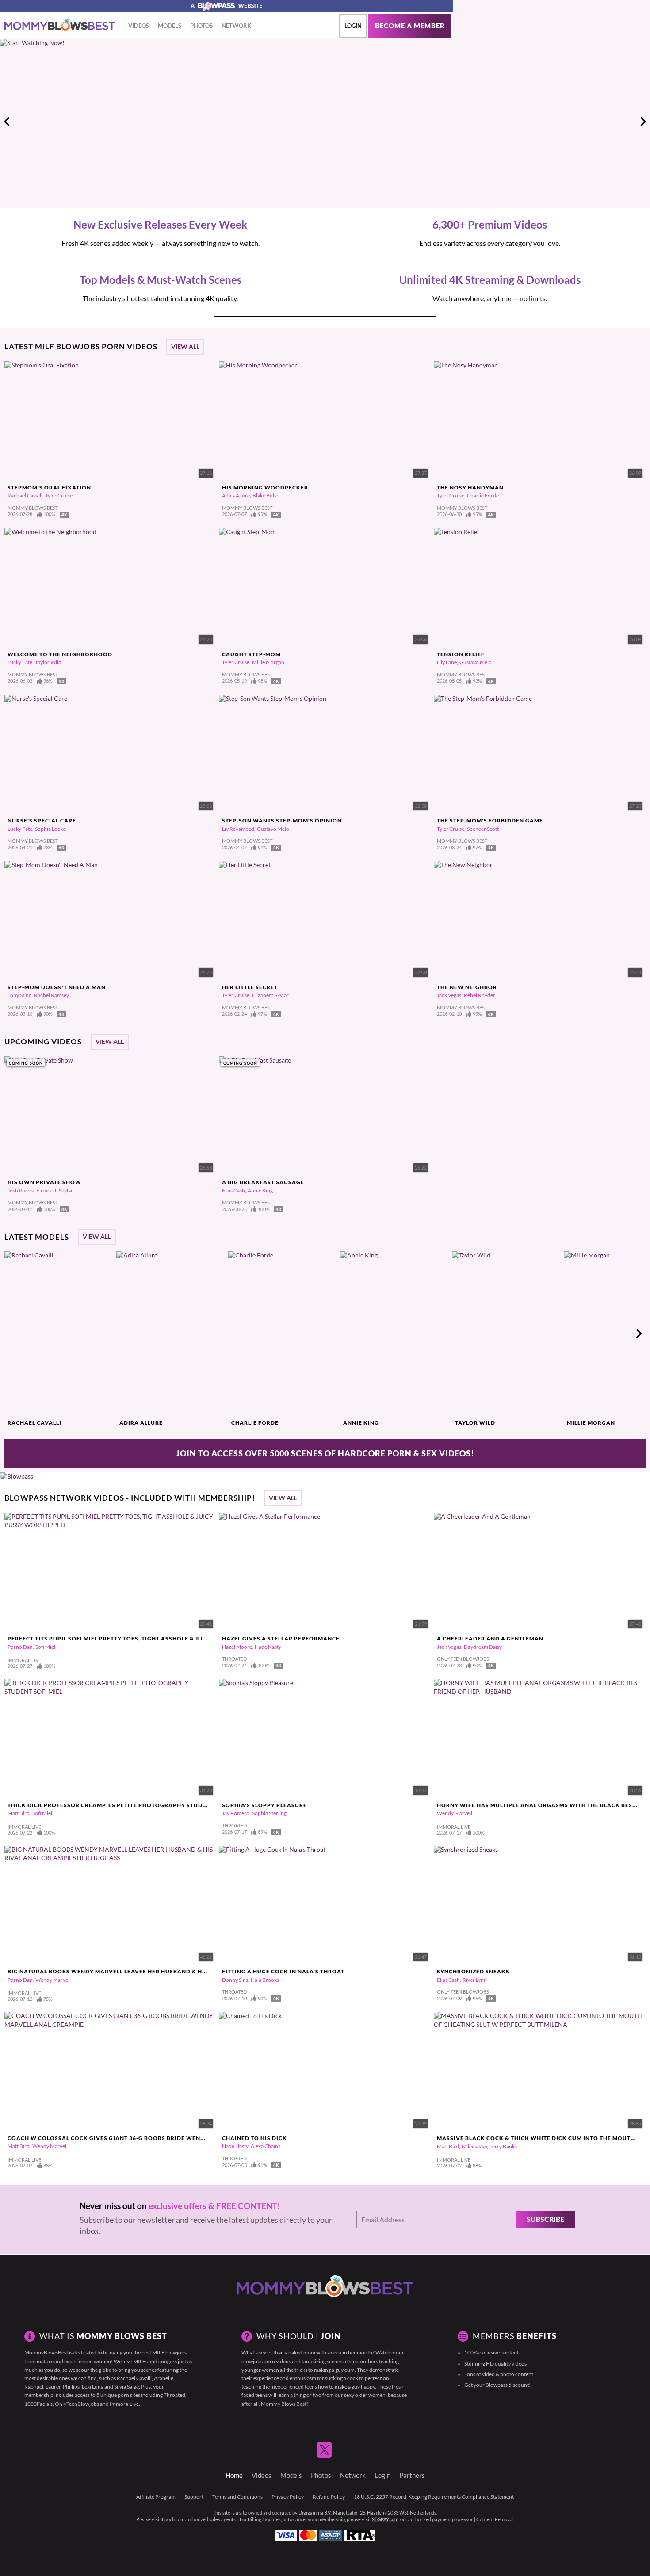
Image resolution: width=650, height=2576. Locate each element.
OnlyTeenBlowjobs (77, 2404)
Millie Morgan (268, 662)
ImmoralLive (124, 2404)
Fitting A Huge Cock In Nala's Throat (283, 1971)
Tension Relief (461, 654)
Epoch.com (173, 2519)
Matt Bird (19, 1813)
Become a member (410, 26)
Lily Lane (447, 662)
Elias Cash (233, 1191)
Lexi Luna (93, 2387)
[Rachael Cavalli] (59, 1334)
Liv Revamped (238, 829)
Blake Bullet (266, 495)
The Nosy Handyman (470, 487)
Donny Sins (235, 1980)
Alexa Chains (266, 2146)
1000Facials (38, 2404)
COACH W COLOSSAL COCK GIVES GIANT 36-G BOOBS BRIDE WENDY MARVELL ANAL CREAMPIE (148, 2138)
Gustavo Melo (476, 662)
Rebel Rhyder (480, 995)
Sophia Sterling (269, 1813)
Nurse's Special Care (42, 820)
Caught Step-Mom (251, 654)
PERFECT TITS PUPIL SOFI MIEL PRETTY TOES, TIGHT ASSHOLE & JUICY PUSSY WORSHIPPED (142, 1638)
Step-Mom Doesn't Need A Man (57, 987)
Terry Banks (503, 2146)
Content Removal (495, 2519)
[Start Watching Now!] (226, 121)
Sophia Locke (50, 829)
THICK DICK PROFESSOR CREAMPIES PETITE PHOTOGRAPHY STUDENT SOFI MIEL (126, 1805)
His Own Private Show (44, 1182)
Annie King (260, 1191)
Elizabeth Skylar (270, 995)
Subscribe (545, 2219)
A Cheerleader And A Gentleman (490, 1638)
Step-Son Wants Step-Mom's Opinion (282, 820)
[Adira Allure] (171, 1334)
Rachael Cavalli (25, 495)
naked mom (302, 2352)
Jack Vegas (449, 995)
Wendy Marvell (455, 1813)
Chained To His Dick (254, 2138)
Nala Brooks (265, 1980)
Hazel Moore (237, 1647)
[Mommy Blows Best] (60, 25)
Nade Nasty (268, 1647)
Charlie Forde (483, 495)
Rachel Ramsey (52, 995)
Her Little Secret (250, 987)
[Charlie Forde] (283, 1334)
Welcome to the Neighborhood (60, 654)
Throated (174, 2395)
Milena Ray (474, 2146)
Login (353, 26)
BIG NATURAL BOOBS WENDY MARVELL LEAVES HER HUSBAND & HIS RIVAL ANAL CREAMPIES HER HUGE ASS (166, 1971)
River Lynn (475, 1980)
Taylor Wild (48, 662)
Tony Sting (19, 995)
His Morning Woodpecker (265, 487)
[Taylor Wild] (507, 1334)
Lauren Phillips (63, 2387)
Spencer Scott (483, 829)
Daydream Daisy (483, 1647)
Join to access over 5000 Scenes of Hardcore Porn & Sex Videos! (325, 1453)
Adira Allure (236, 495)
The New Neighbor (467, 987)
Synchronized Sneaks (473, 1971)
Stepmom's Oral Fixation (49, 487)
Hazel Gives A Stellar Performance (281, 1638)
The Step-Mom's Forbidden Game (490, 820)
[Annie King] (395, 1334)
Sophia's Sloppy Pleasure (264, 1805)
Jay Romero (236, 1813)
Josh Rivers (21, 1191)
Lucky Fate (20, 662)
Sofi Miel (45, 1647)
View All (185, 347)
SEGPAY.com (385, 2519)
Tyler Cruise (59, 495)
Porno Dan (20, 1647)
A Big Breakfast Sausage (263, 1182)
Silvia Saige (126, 2387)
